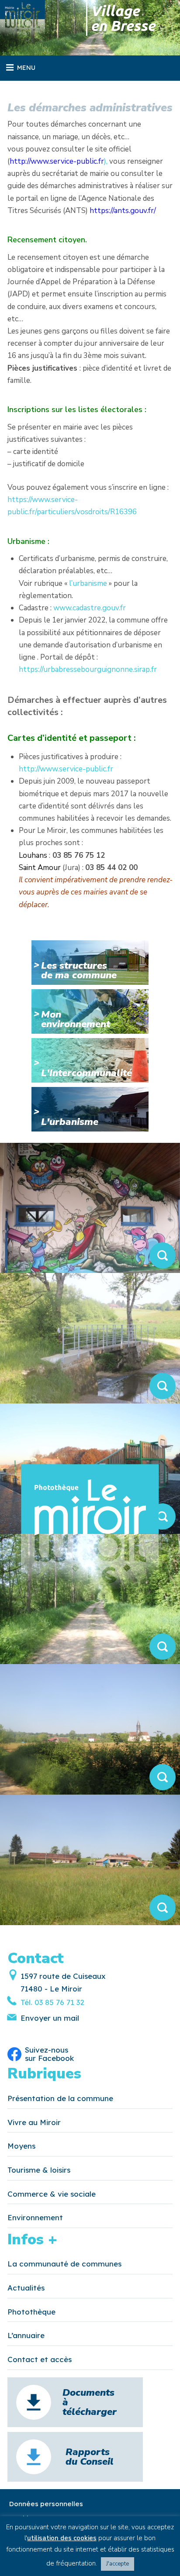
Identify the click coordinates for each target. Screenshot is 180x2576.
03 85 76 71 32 (58, 2002)
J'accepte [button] (118, 2564)
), (59, 161)
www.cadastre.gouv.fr (90, 608)
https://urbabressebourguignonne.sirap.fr (88, 669)
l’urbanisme (88, 583)
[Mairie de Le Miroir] (22, 22)
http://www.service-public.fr (66, 769)
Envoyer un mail (50, 2018)
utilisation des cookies (62, 2538)
